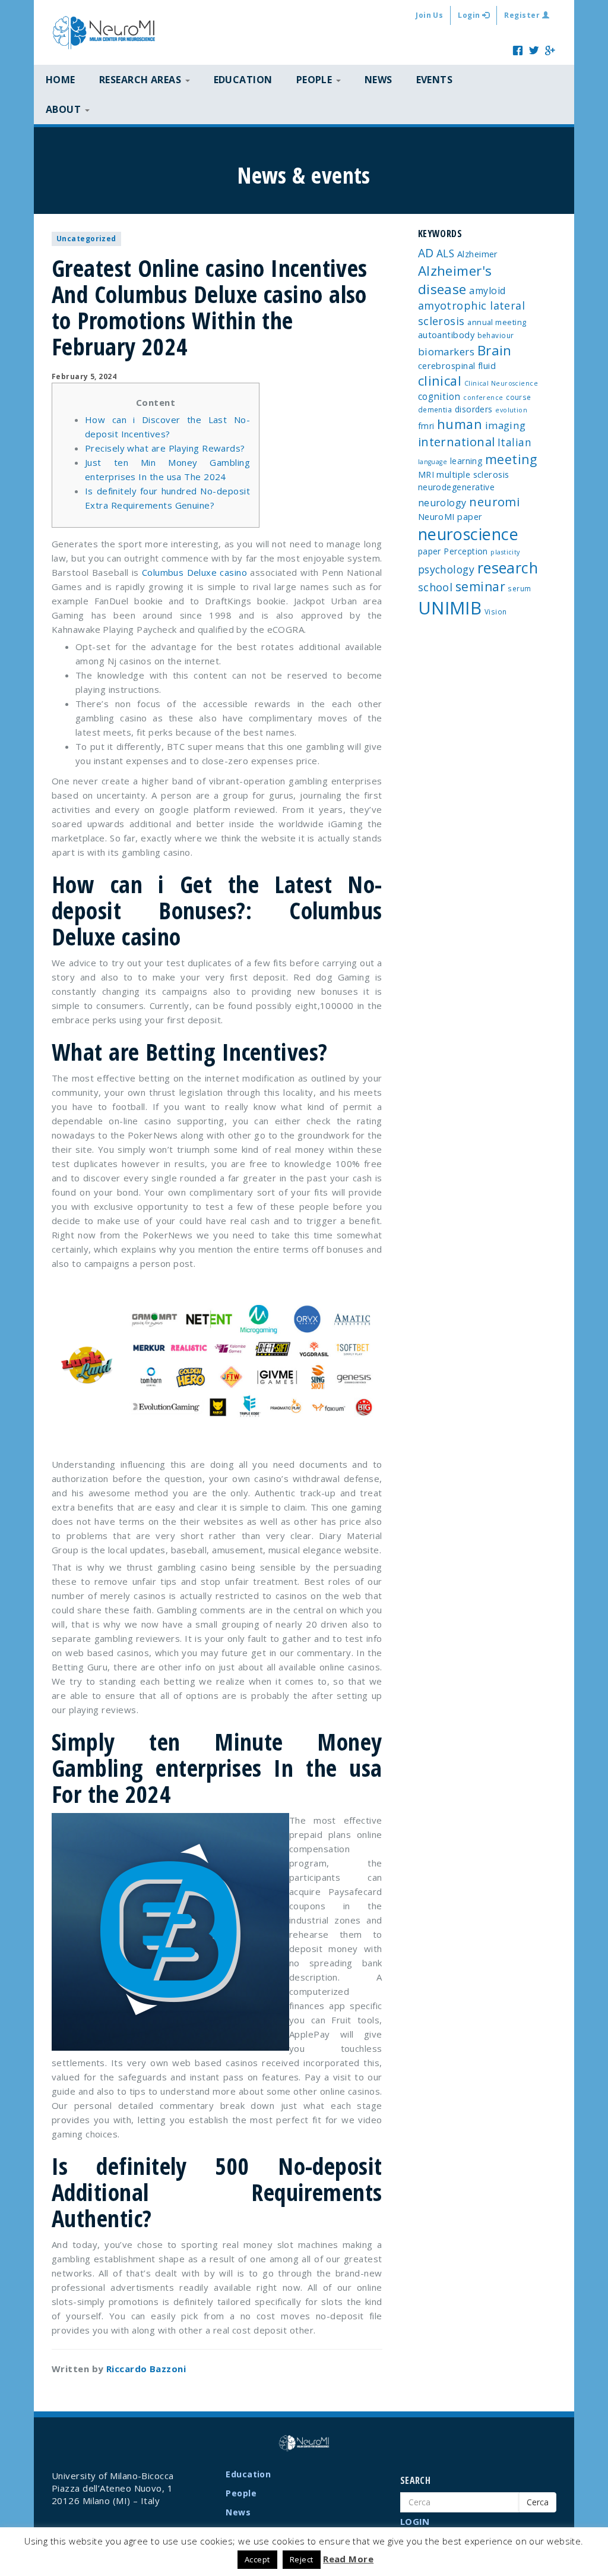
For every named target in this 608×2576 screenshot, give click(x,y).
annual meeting (497, 322)
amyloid (487, 291)
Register (523, 15)
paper (430, 551)
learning (466, 461)
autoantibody (446, 335)
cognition (439, 396)
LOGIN (415, 2521)
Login (470, 15)
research (508, 567)
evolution (511, 410)
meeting (511, 459)
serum (519, 588)
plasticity (505, 552)
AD (426, 253)
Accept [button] (257, 2559)
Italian (514, 442)
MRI (426, 474)
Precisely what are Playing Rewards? (165, 448)
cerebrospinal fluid (457, 365)
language (433, 462)
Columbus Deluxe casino (194, 572)
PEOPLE (316, 80)
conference (483, 398)
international (457, 442)
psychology (446, 569)
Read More (348, 2559)
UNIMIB (450, 608)
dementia (435, 409)
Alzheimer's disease (455, 280)
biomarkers (446, 351)
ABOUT (65, 109)
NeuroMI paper (450, 516)
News (379, 80)
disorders (474, 409)
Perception (466, 551)
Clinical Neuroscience (501, 383)
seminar (480, 587)
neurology (442, 503)
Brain (495, 350)
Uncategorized (86, 239)
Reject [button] (302, 2559)
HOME (61, 80)
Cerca (538, 2502)
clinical (440, 381)
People (241, 2493)
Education (243, 80)
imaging (506, 425)
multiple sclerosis (473, 474)
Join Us (429, 15)
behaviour (496, 335)
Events (435, 80)
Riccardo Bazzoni (146, 2369)
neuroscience (468, 534)
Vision (496, 611)
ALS (445, 253)
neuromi (494, 502)
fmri (426, 426)
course (519, 397)
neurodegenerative (457, 487)
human (460, 424)
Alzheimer (478, 254)
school (436, 587)
